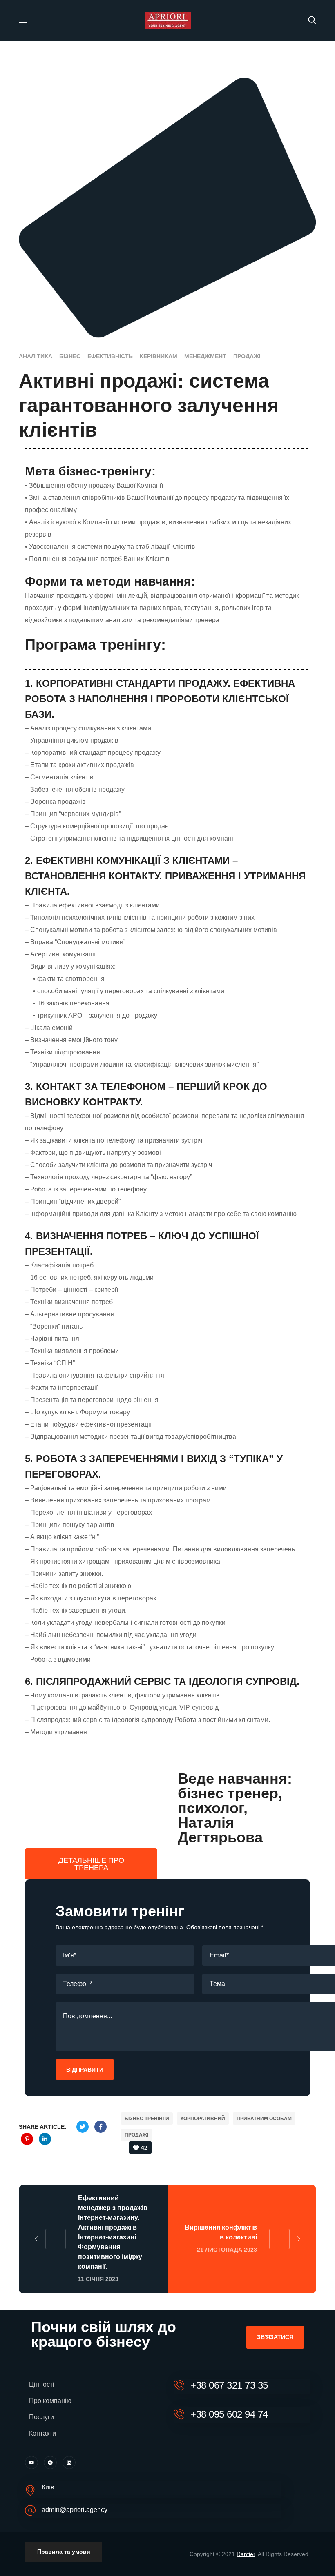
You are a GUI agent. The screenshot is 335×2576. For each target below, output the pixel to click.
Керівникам (159, 356)
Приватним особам (264, 2119)
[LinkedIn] (69, 2463)
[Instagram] (50, 2463)
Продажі (136, 2135)
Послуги (41, 2417)
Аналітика (36, 356)
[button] (312, 20)
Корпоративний (203, 2119)
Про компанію (50, 2401)
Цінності (42, 2384)
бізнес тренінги (147, 2119)
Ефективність (110, 356)
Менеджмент (205, 356)
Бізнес (70, 356)
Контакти (42, 2433)
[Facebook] (31, 2463)
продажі (247, 356)
